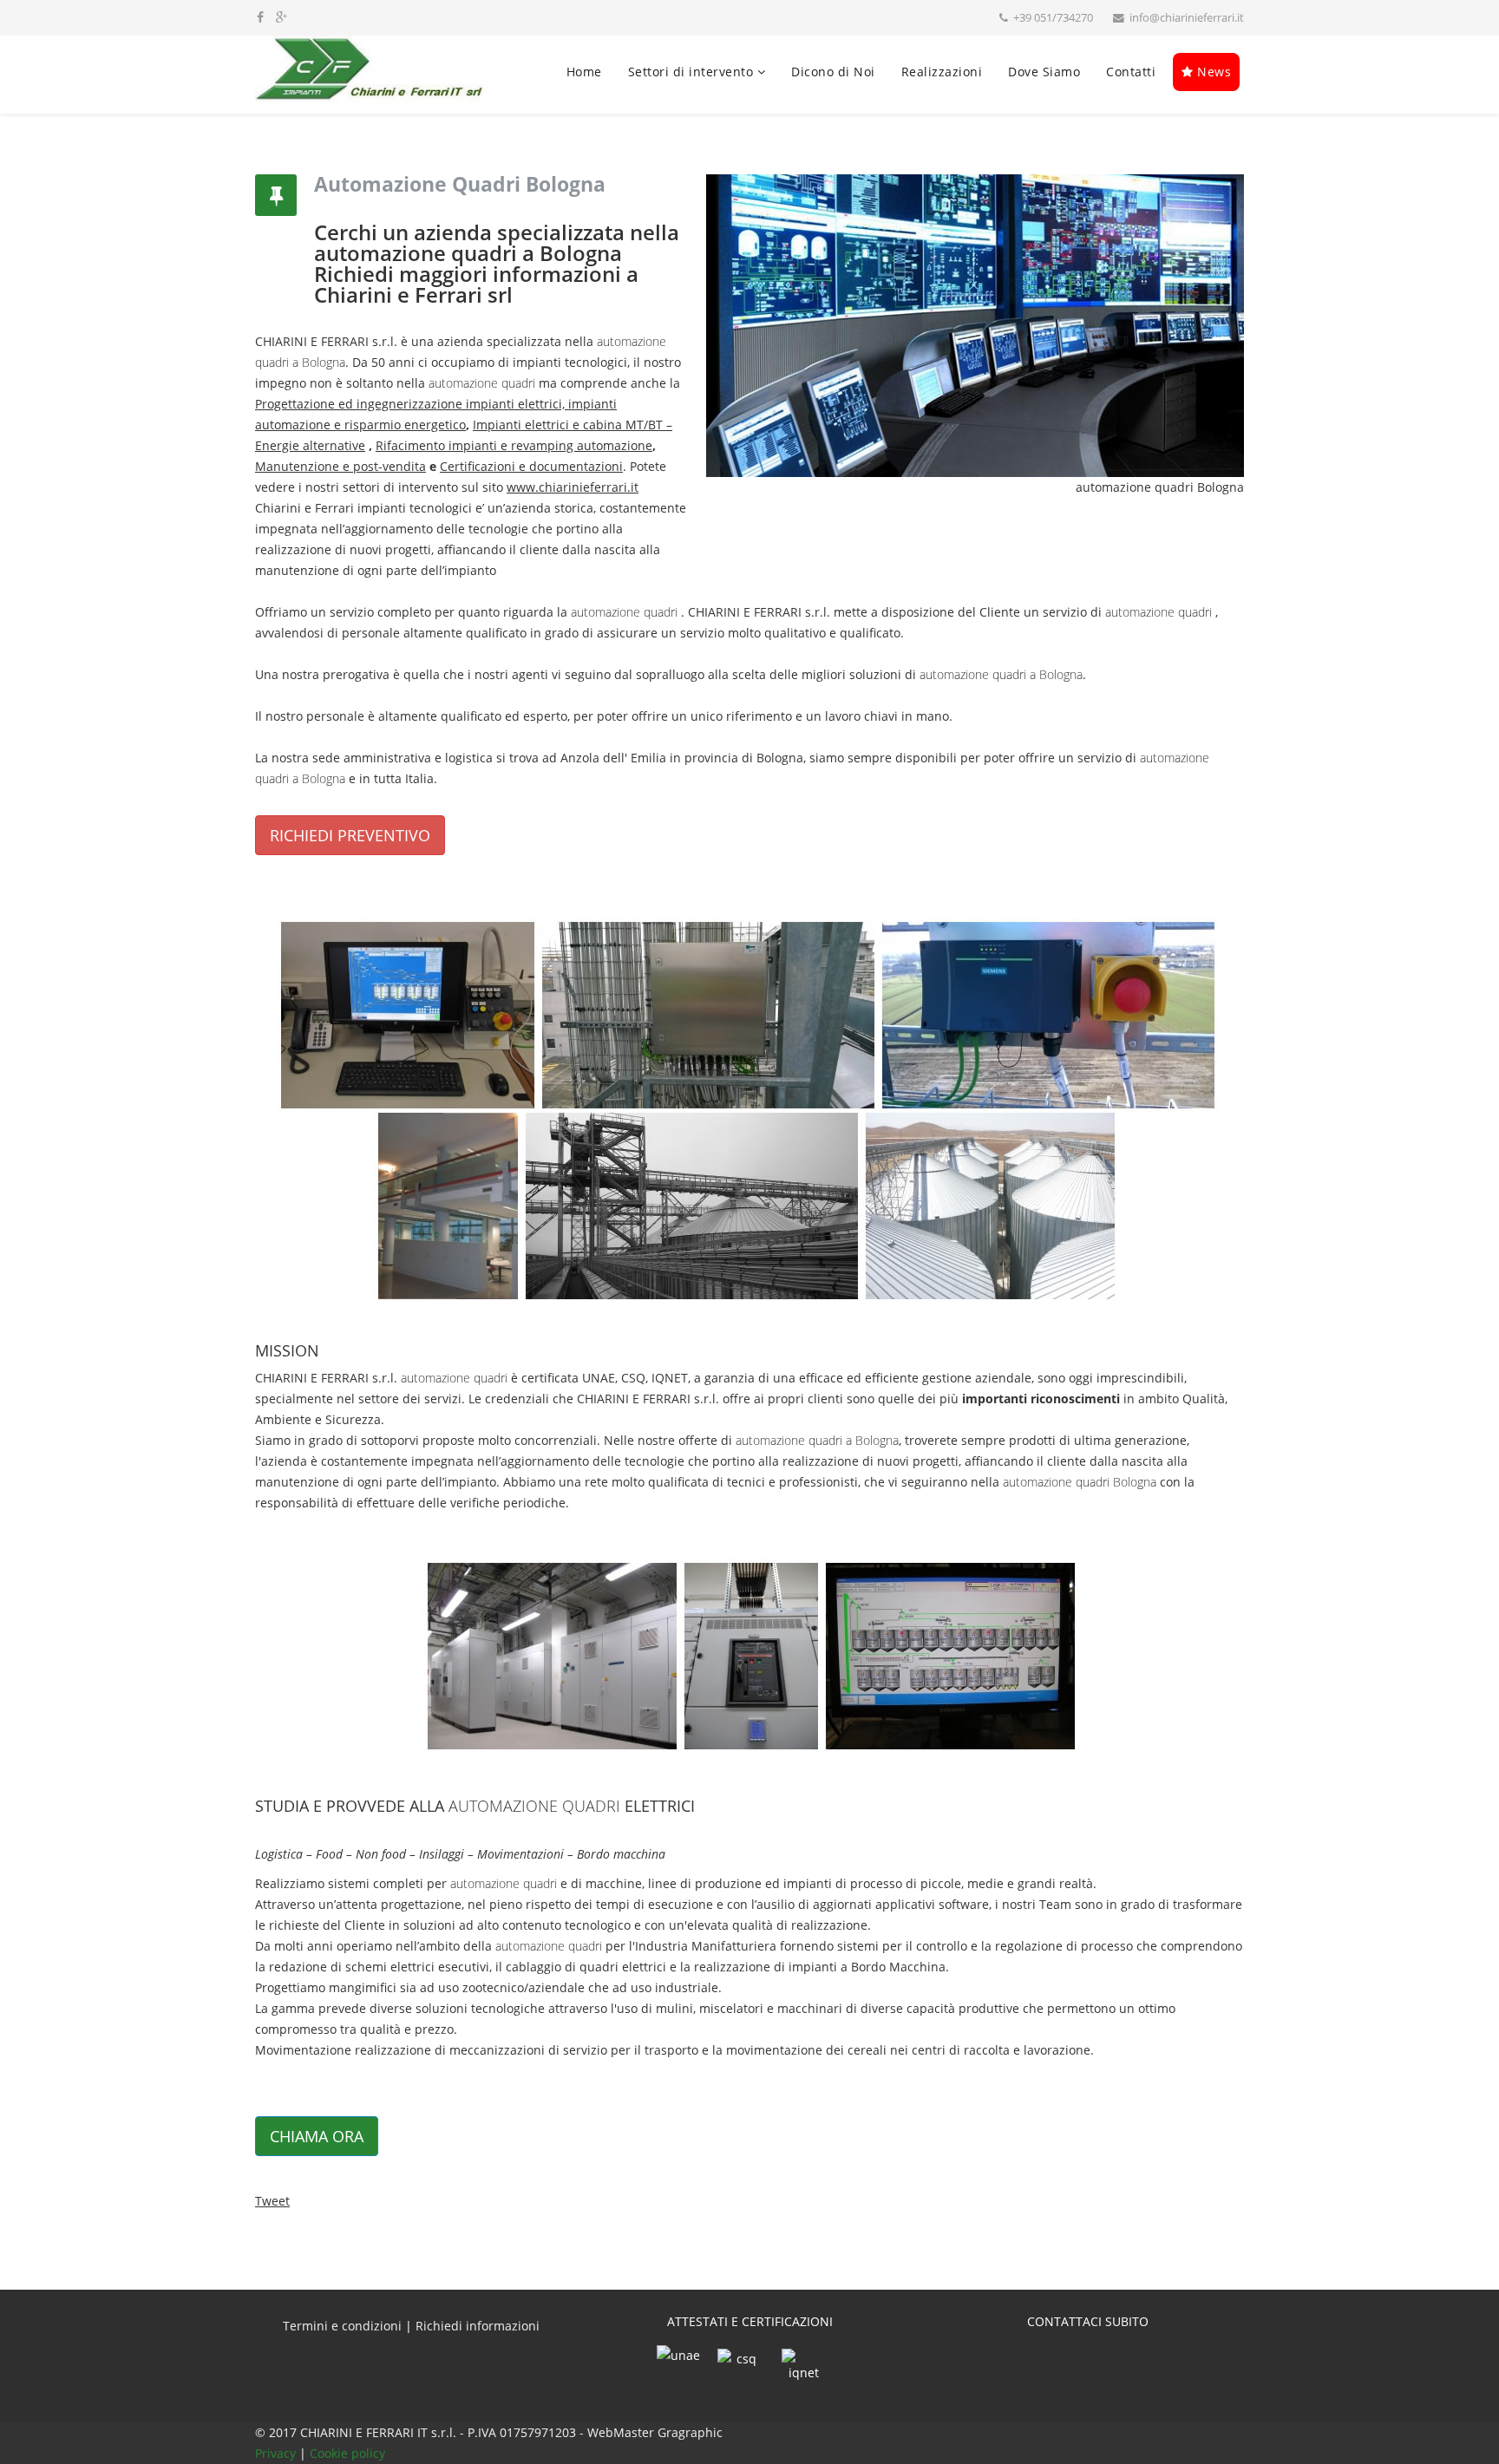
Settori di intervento (691, 72)
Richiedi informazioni (478, 2326)
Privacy (277, 2453)
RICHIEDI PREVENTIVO (350, 835)
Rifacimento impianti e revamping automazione (514, 445)
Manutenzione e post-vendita (340, 466)
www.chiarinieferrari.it (573, 487)
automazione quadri (482, 383)
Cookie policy (347, 2453)
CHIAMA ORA (317, 2136)
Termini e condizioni (342, 2326)
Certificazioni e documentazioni (531, 466)
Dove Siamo (1044, 72)
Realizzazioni (942, 72)
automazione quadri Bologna (1080, 1482)
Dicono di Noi (833, 72)
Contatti (1131, 72)
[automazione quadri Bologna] (749, 1108)
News (1213, 72)
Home (584, 72)
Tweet (272, 2201)
